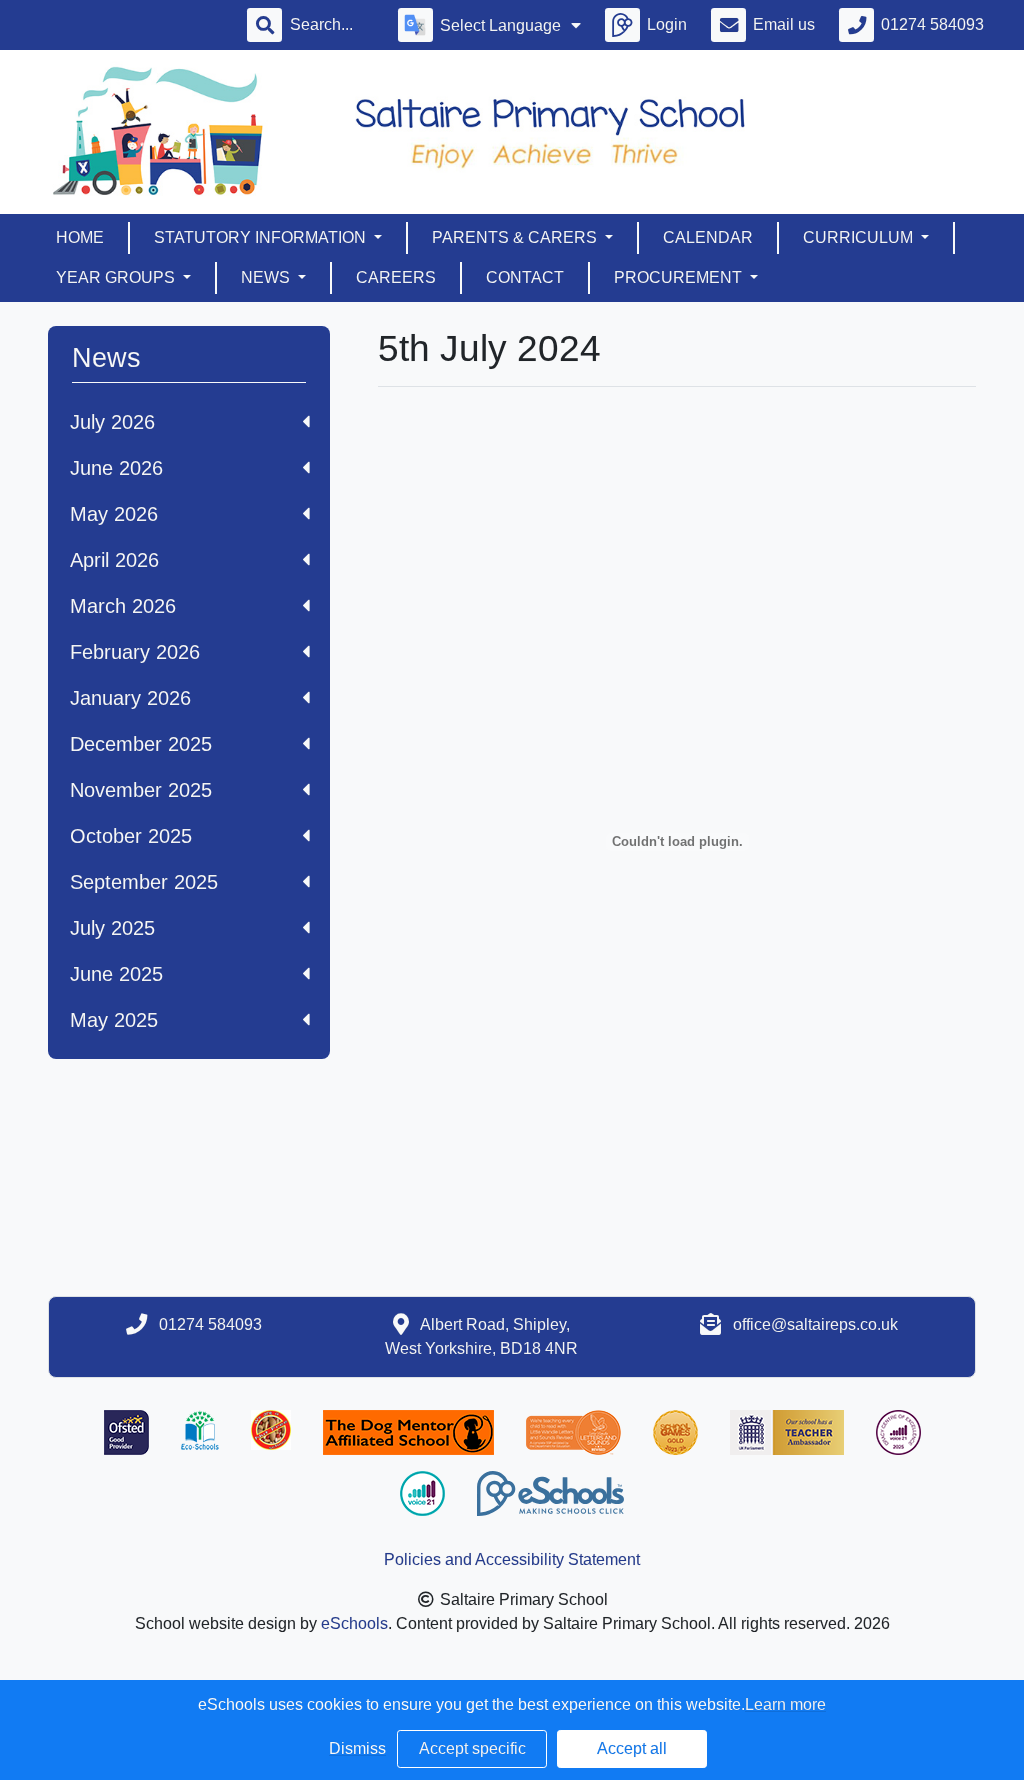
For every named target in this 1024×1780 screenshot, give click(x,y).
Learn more (785, 1704)
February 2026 (135, 652)
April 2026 (114, 560)
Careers (396, 277)
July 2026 (112, 422)
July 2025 (112, 928)
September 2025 (144, 882)
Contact (525, 277)
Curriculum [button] (860, 237)
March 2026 (123, 606)
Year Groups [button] (117, 277)
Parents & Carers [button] (516, 237)
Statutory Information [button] (262, 237)
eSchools (354, 1623)
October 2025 (131, 836)
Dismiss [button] (357, 1748)
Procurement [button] (680, 277)
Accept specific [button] (472, 1748)
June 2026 (116, 468)
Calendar (708, 237)
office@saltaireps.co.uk (815, 1324)
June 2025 (116, 974)
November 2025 (141, 790)
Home (80, 237)
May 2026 (114, 514)
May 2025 (114, 1020)
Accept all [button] (632, 1748)
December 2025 (141, 744)
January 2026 (130, 698)
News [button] (267, 277)
